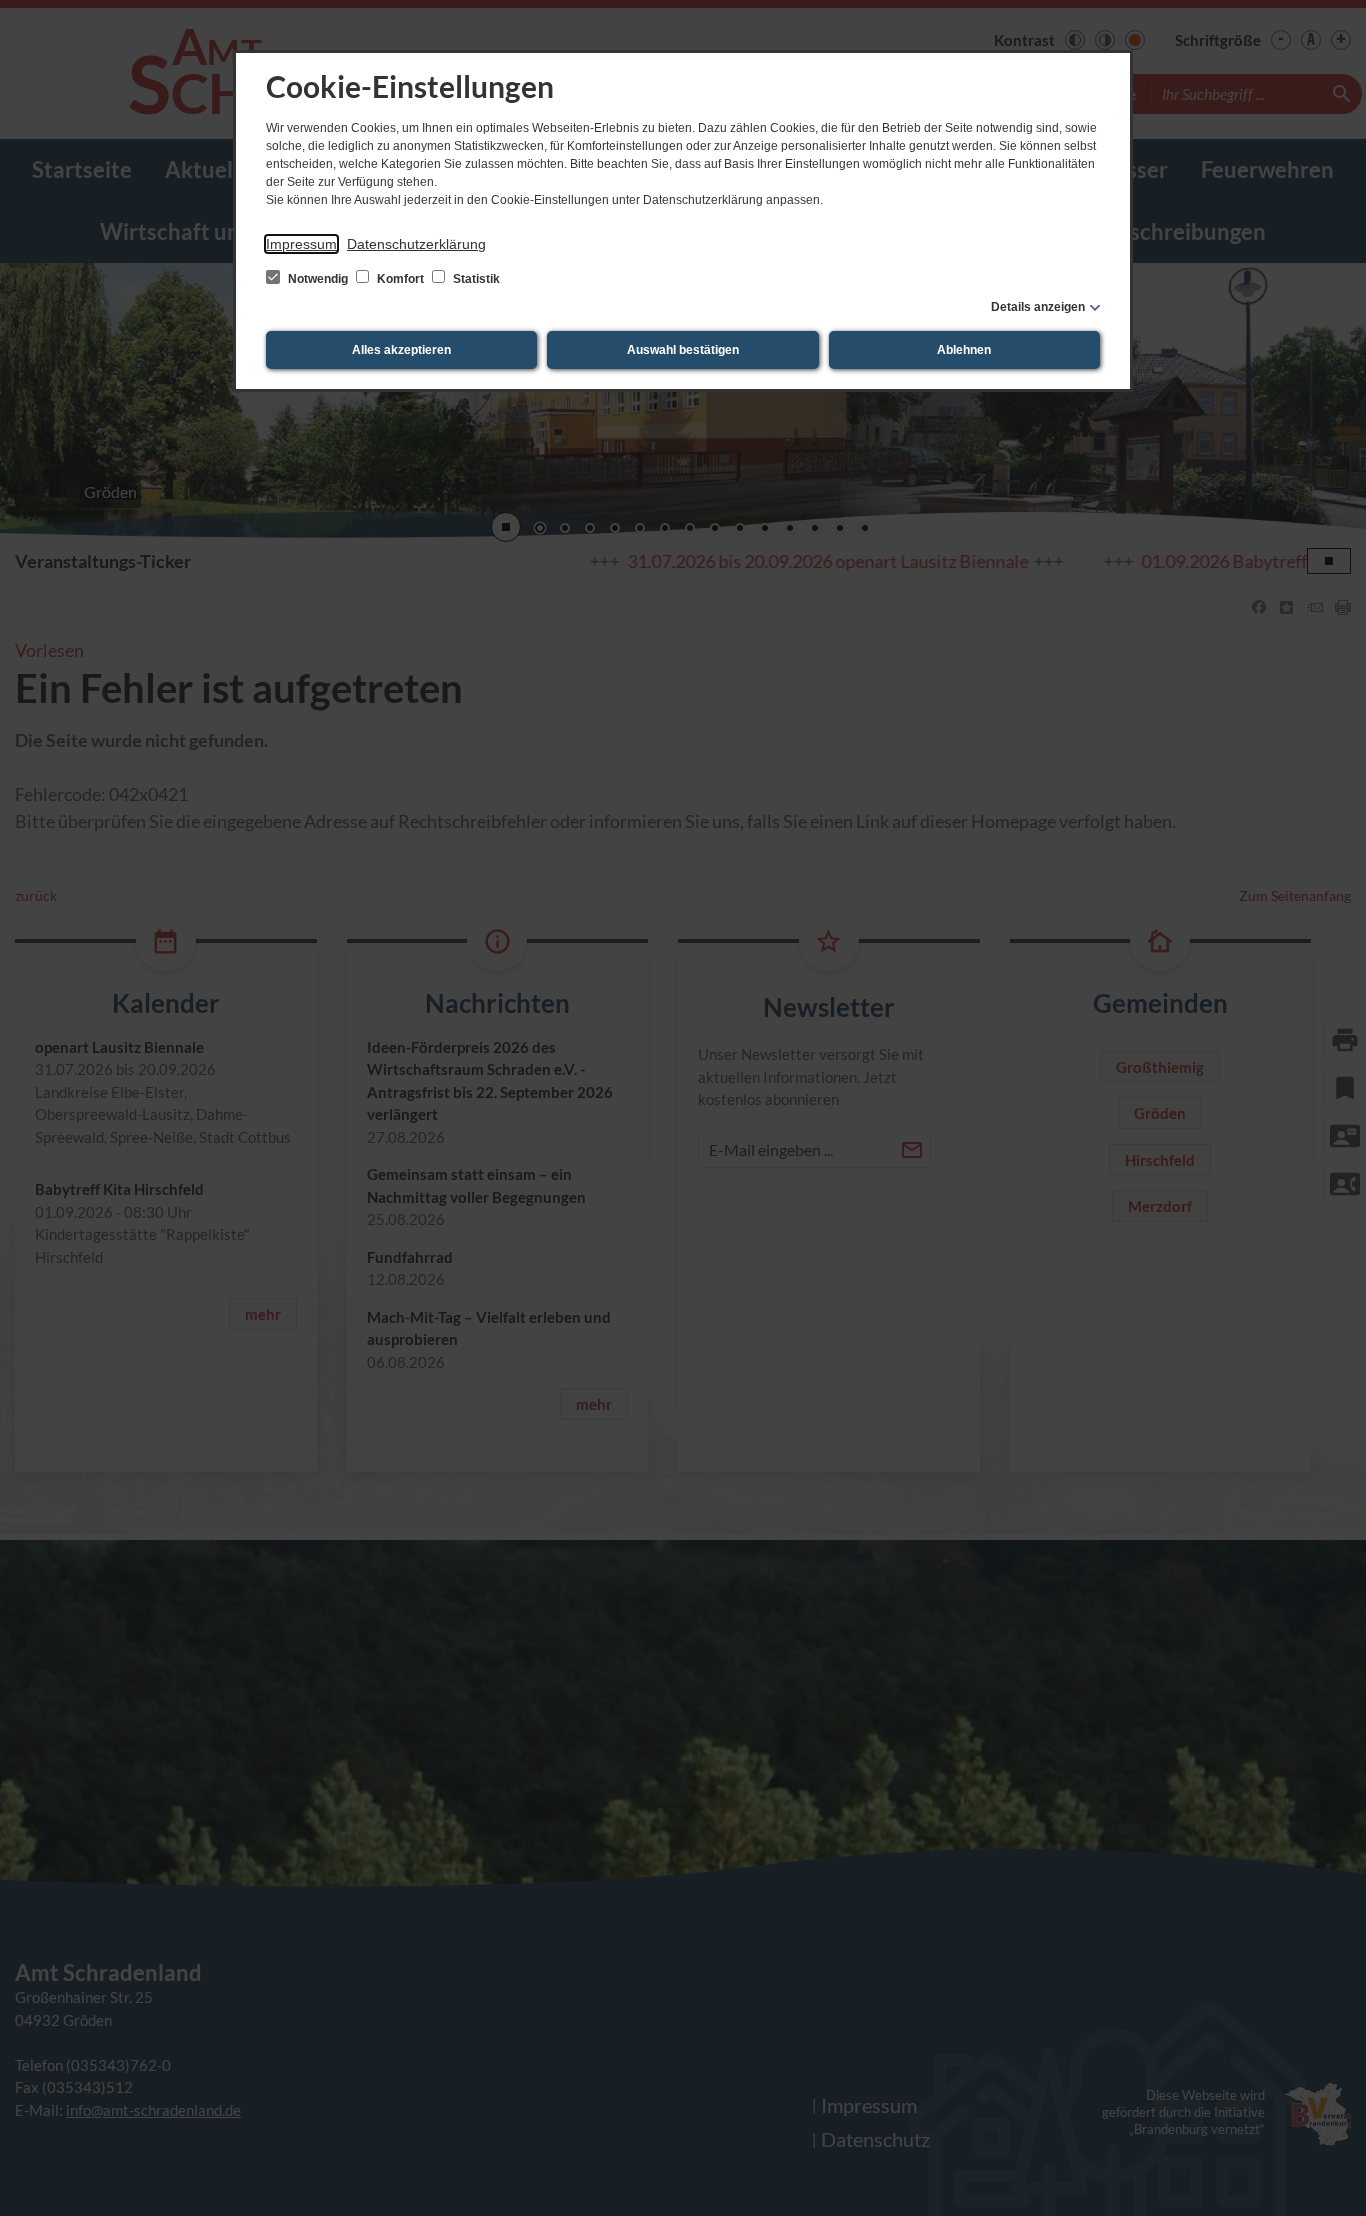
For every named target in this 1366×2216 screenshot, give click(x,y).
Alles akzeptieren (401, 350)
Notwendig (318, 279)
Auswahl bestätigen (683, 350)
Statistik (475, 279)
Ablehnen (964, 350)
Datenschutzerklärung (416, 244)
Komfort (400, 279)
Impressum (301, 244)
